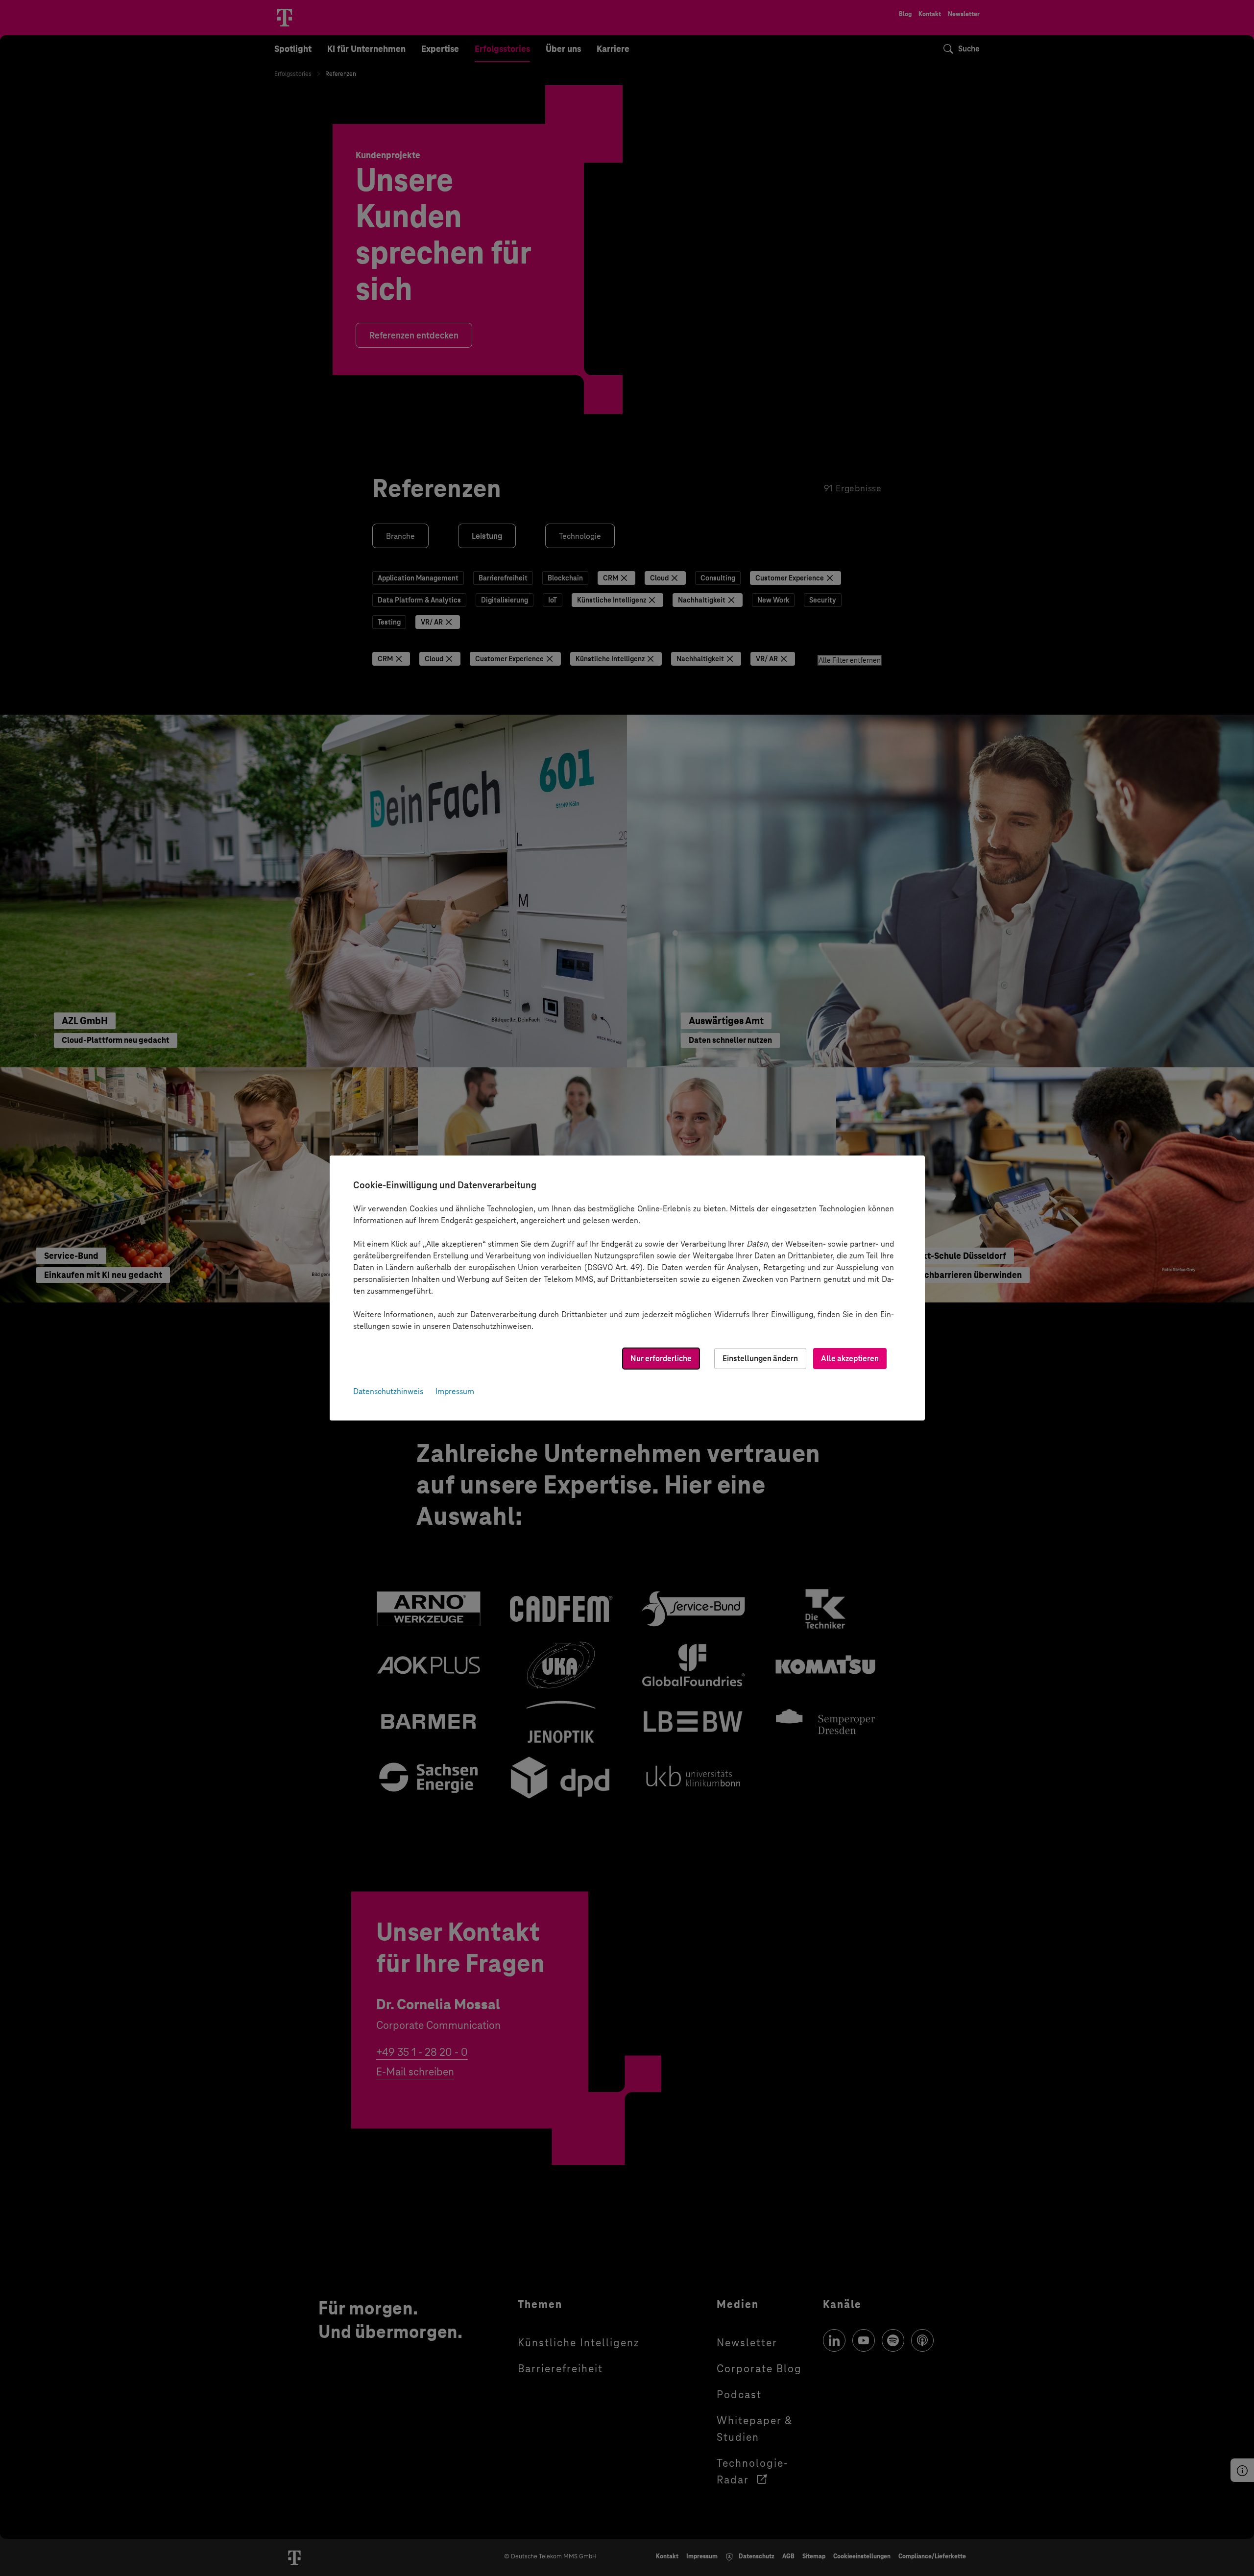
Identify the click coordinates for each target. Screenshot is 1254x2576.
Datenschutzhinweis (388, 1391)
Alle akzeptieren (850, 1359)
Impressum (455, 1391)
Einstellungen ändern (760, 1359)
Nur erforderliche (661, 1359)
